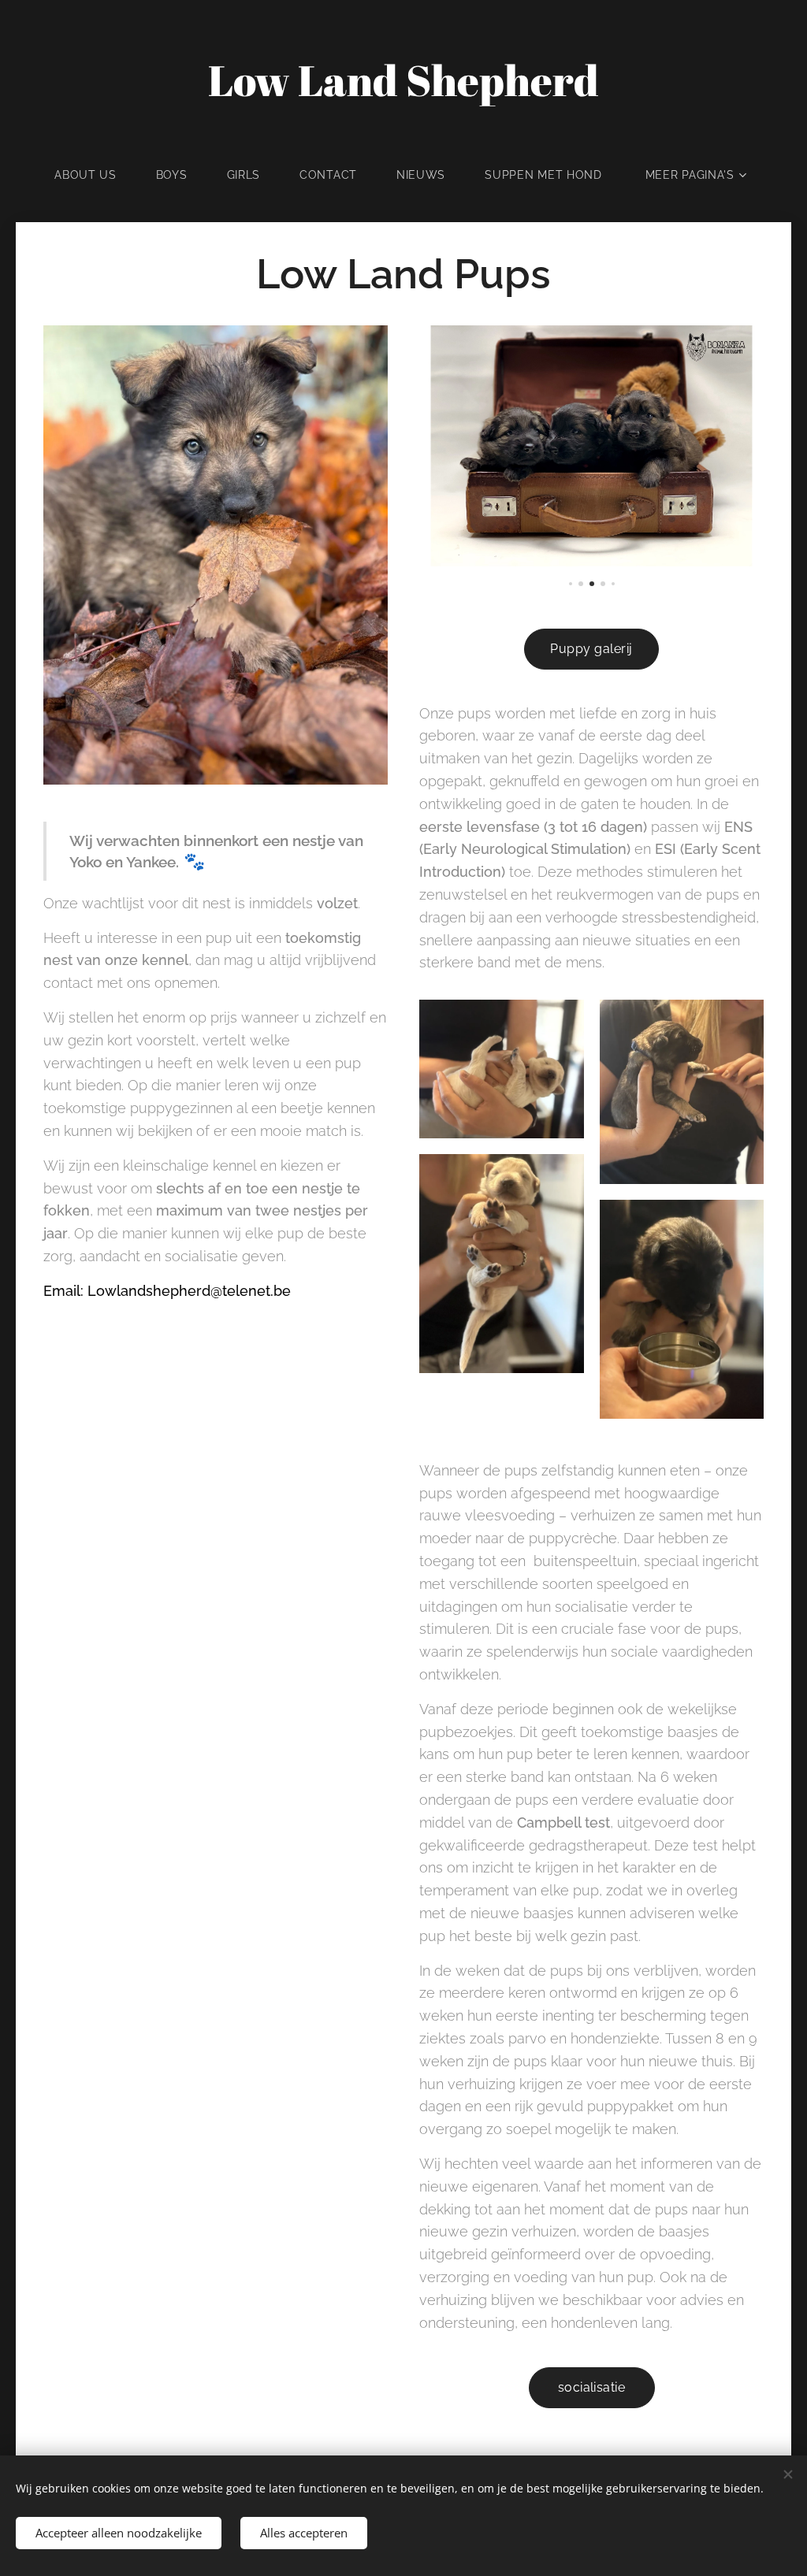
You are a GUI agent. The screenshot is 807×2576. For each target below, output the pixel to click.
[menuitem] (95, 175)
